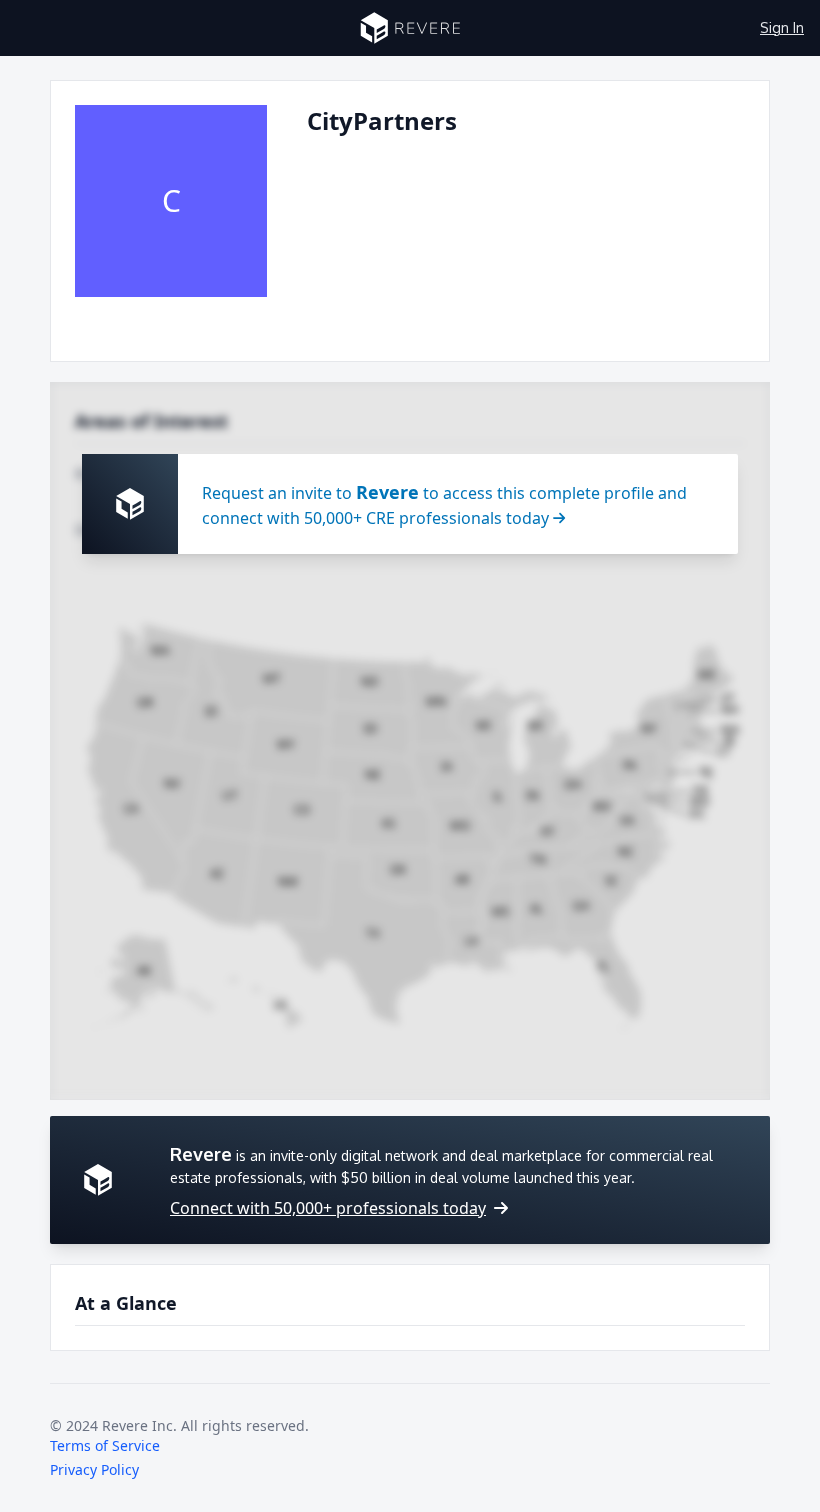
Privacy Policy (94, 1469)
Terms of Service (105, 1445)
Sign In (782, 27)
